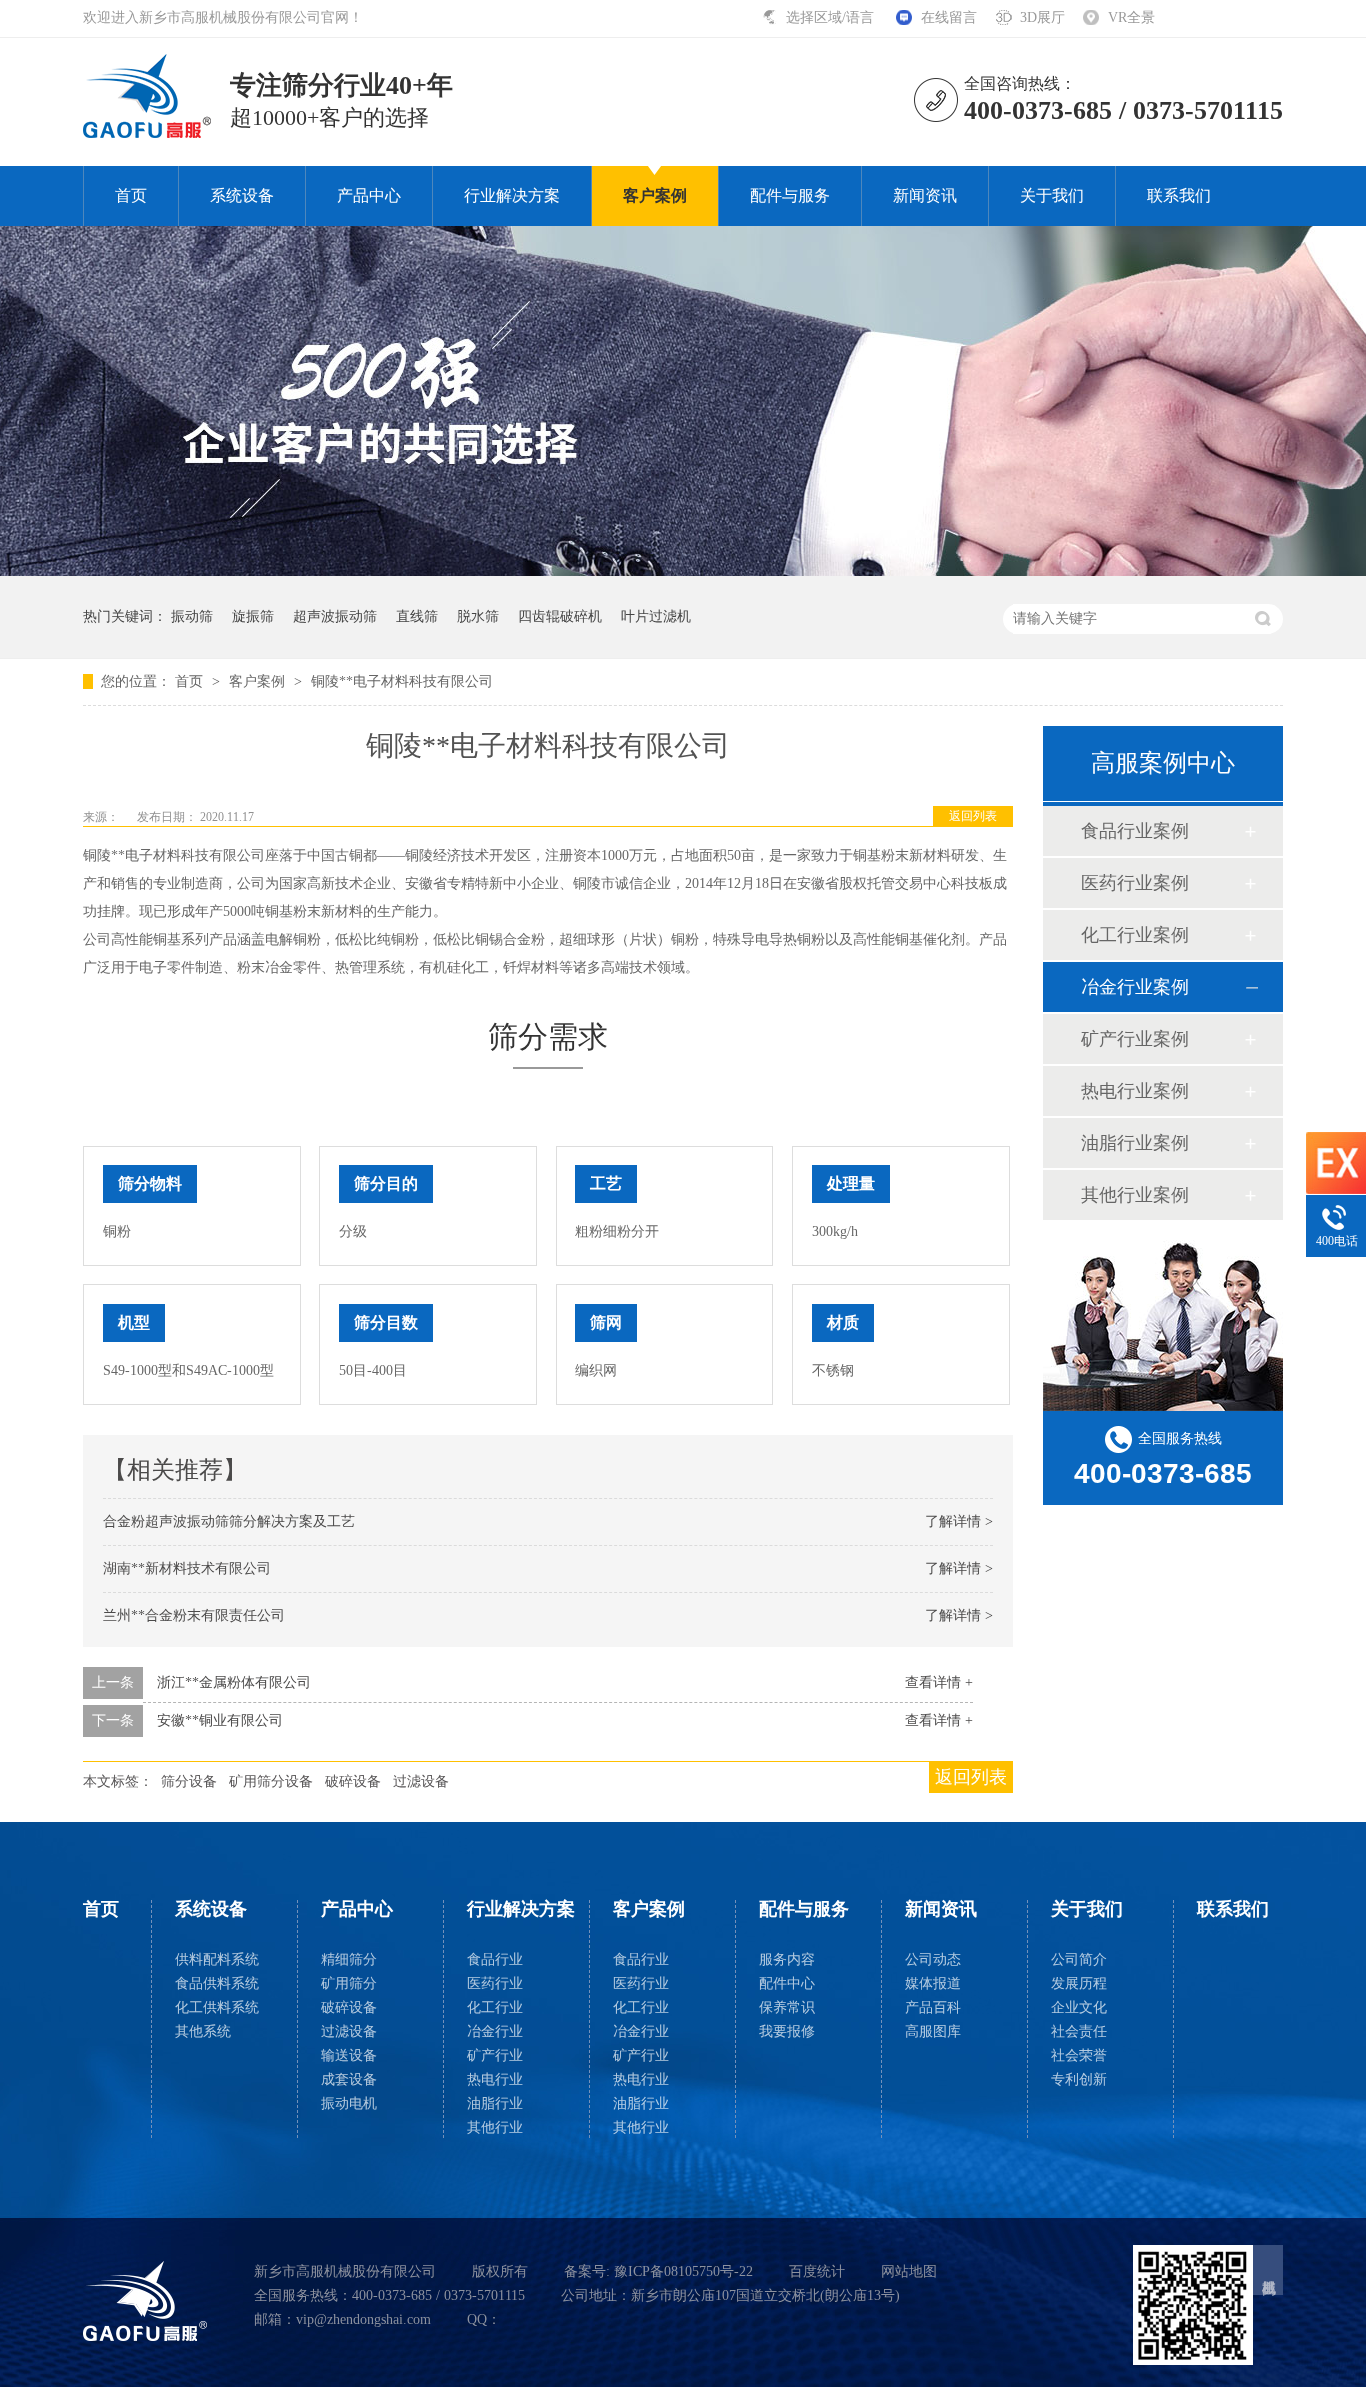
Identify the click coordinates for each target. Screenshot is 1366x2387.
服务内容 (787, 1959)
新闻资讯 (925, 195)
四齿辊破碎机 (560, 616)
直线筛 (417, 616)
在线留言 (949, 17)
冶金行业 (495, 2031)
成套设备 (349, 2079)
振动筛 (192, 616)
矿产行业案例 (1135, 1039)
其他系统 (203, 2031)
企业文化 (1079, 2007)
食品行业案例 (1135, 831)
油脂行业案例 (1135, 1143)
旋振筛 (253, 616)
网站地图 (909, 2271)
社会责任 (1079, 2031)
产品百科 (933, 2007)
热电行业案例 (1135, 1091)
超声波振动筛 (335, 616)
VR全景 (1131, 17)
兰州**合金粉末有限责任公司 (194, 1615)
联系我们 (1179, 195)
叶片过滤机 (656, 616)
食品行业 (495, 1959)
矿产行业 (495, 2055)
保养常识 (787, 2007)
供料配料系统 (217, 1959)
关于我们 (1052, 195)
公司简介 (1079, 1959)
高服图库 (933, 2031)
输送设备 (349, 2055)
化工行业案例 (1135, 935)
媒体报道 (933, 1983)
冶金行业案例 (1135, 987)
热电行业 (495, 2079)
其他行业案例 (1135, 1195)
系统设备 (242, 195)
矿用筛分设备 (271, 1781)
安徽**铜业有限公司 (220, 1720)
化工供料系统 (217, 2007)
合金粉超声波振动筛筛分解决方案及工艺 (229, 1521)
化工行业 (495, 2007)
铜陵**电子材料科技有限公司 (402, 681)
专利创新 (1079, 2079)
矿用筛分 (349, 1983)
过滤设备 (421, 1781)
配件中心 (787, 1983)
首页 (131, 195)
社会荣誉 (1079, 2055)
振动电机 (349, 2103)
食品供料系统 (217, 1983)
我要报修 (787, 2031)
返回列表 (973, 816)
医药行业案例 (1135, 883)
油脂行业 (495, 2103)
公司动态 (933, 1959)
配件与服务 (790, 195)
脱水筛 (478, 616)
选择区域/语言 (832, 17)
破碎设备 (353, 1781)
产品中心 (369, 195)
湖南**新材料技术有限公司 (187, 1568)
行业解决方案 (512, 195)
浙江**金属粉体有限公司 (234, 1682)
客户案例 (655, 195)
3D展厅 (1042, 17)
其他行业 (495, 2127)
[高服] (145, 2301)
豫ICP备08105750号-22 (683, 2271)
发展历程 (1079, 1983)
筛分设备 (189, 1781)
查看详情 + (939, 1682)
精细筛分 (349, 1959)
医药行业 (495, 1983)
